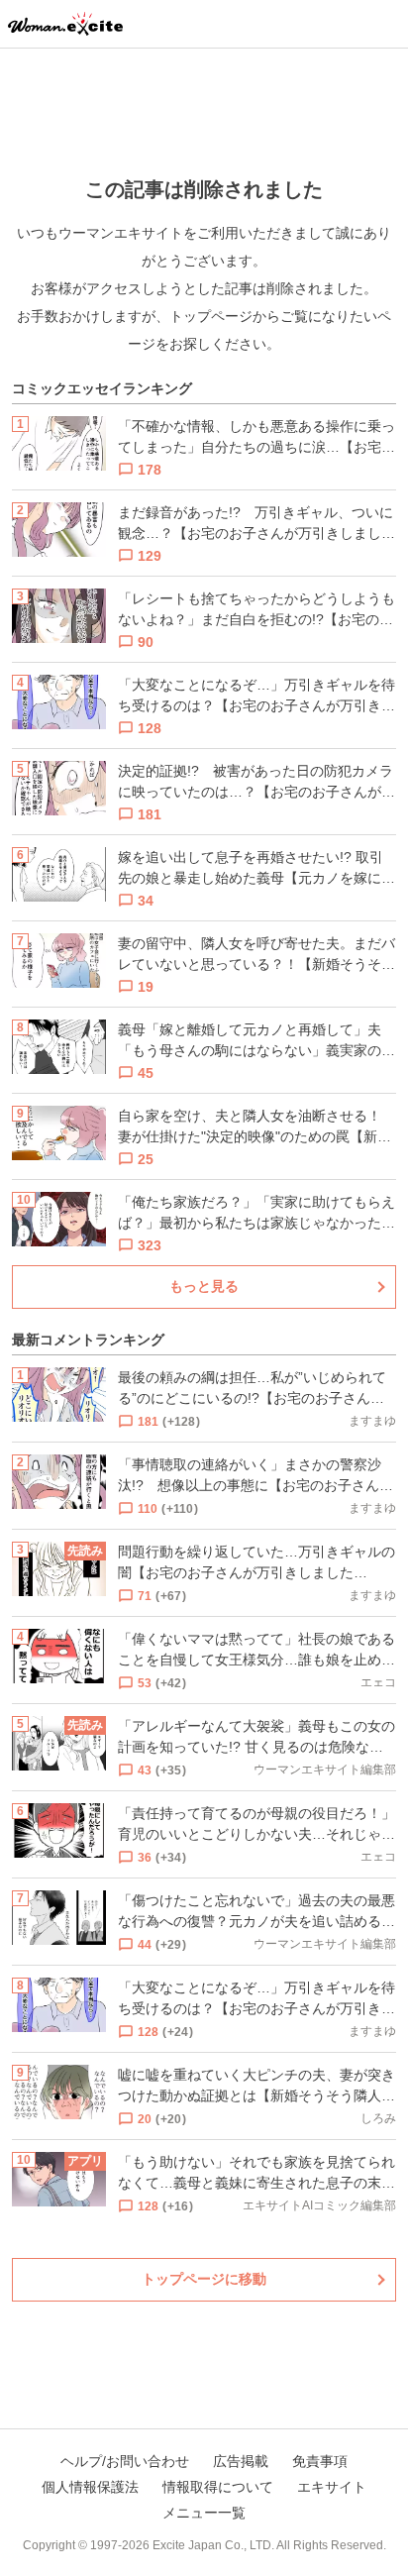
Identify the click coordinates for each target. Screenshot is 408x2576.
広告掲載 (241, 2461)
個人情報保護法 (90, 2487)
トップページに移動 (204, 2279)
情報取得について (218, 2487)
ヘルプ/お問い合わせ (125, 2461)
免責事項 (320, 2461)
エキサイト (332, 2487)
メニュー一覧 (204, 2513)
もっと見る (204, 1286)
